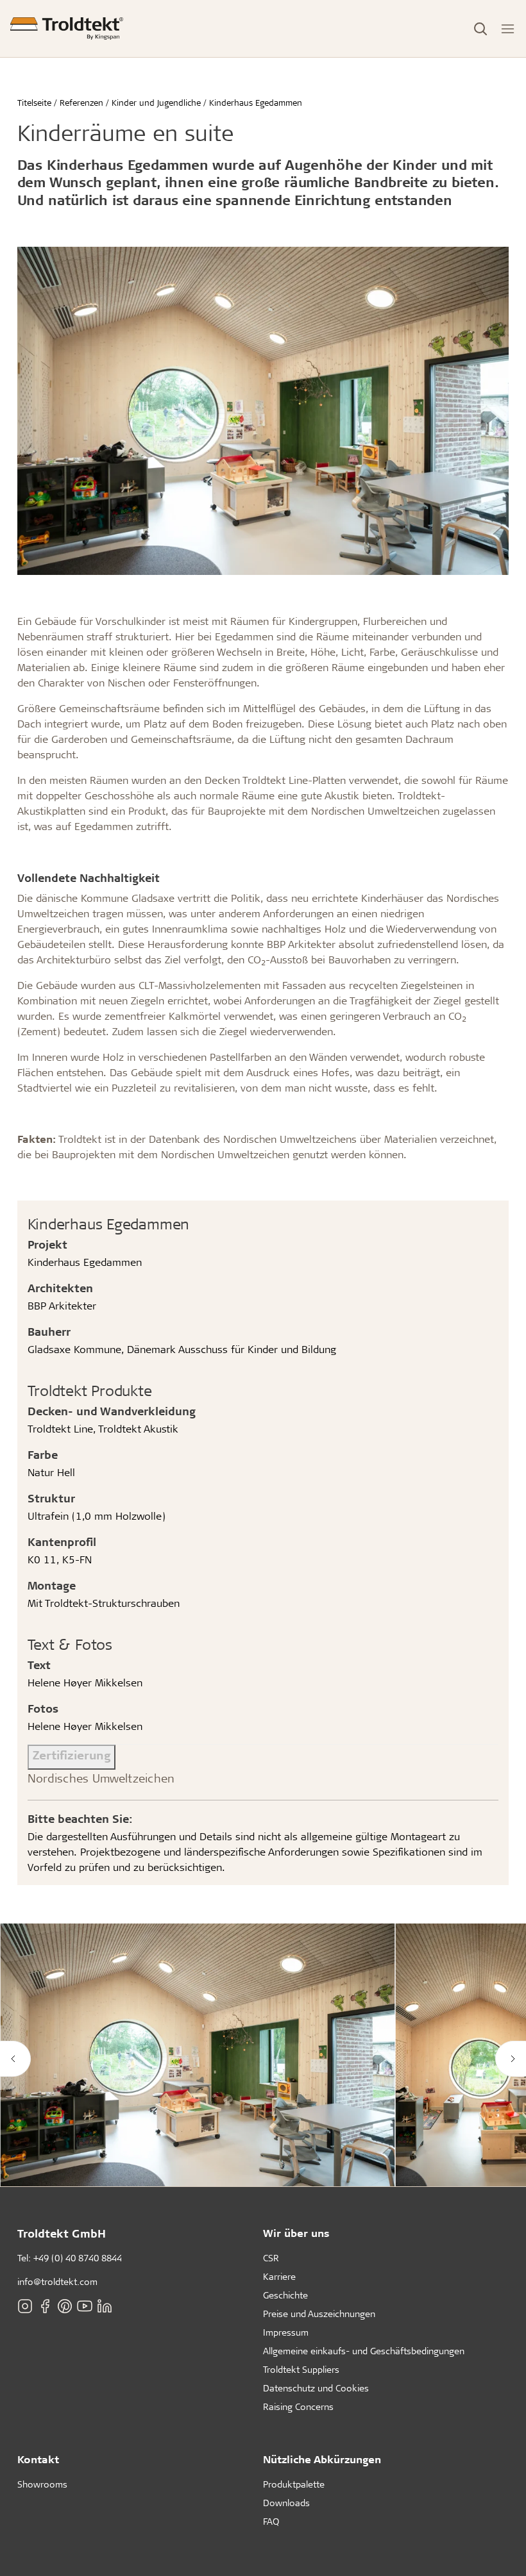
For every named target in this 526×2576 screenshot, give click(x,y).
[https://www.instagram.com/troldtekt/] (25, 2306)
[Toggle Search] (480, 29)
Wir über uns (296, 2233)
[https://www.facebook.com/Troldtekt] (45, 2306)
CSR (271, 2258)
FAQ (271, 2521)
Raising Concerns (298, 2406)
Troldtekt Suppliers (301, 2369)
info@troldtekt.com (57, 2281)
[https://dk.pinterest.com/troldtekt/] (65, 2306)
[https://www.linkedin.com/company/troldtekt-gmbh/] (105, 2306)
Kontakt (38, 2459)
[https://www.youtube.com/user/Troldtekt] (85, 2306)
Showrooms (42, 2484)
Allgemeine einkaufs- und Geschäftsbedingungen (364, 2351)
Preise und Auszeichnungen (319, 2314)
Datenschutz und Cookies (316, 2388)
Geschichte (285, 2295)
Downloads (286, 2503)
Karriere (279, 2276)
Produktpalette (294, 2484)
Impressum (286, 2332)
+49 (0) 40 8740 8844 (78, 2258)
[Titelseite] (67, 29)
